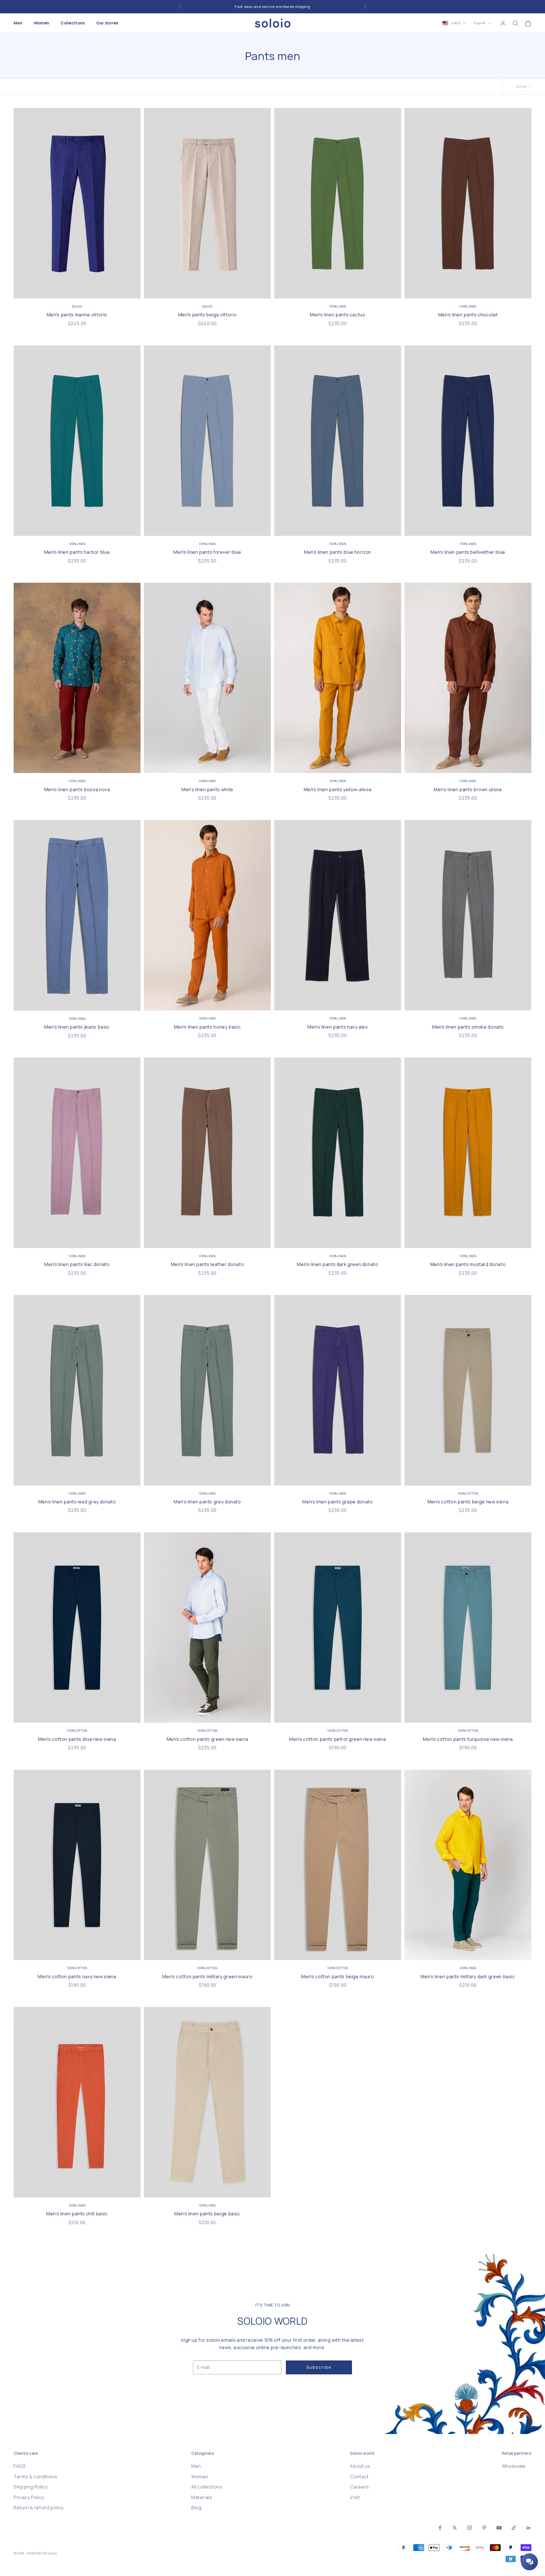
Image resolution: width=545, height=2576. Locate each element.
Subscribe (319, 2367)
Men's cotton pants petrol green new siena (338, 1739)
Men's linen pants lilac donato (77, 1264)
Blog (196, 2508)
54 (89, 290)
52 (77, 290)
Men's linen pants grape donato (338, 1502)
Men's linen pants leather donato (207, 1264)
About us (360, 2466)
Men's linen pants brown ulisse (468, 789)
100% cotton (468, 1493)
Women (41, 23)
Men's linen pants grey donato (207, 1502)
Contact (359, 2477)
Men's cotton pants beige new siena (468, 1502)
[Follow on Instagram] (469, 2528)
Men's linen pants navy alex (338, 1027)
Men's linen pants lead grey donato (77, 1502)
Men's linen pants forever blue (207, 552)
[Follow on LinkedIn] (529, 2528)
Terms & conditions (35, 2477)
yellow (317, 764)
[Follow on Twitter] (455, 2528)
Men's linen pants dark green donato (338, 1264)
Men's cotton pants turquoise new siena (468, 1739)
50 (65, 290)
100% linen (338, 306)
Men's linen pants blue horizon (338, 552)
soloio (77, 306)
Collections (73, 23)
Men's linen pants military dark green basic (468, 1977)
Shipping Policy (31, 2487)
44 (41, 290)
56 (101, 290)
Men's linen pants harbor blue (77, 552)
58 (114, 290)
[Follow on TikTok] (514, 2528)
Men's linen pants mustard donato (468, 1264)
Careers (359, 2487)
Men (18, 23)
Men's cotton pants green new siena (207, 1739)
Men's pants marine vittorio (77, 315)
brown (468, 764)
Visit (355, 2497)
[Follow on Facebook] (440, 2528)
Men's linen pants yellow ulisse (338, 789)
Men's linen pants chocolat (468, 315)
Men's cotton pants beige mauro (338, 1977)
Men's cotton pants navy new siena (77, 1977)
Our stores (107, 23)
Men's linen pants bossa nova (77, 789)
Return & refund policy (39, 2508)
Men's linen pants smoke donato (468, 1027)
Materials (202, 2497)
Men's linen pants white (207, 789)
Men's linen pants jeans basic (77, 1027)
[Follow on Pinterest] (484, 2528)
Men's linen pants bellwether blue (468, 552)
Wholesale (514, 2466)
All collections (207, 2487)
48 (320, 290)
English (480, 23)
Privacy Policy (29, 2497)
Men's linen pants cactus (338, 315)
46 (53, 290)
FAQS (20, 2466)
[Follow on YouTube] (499, 2528)
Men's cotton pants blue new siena (77, 1739)
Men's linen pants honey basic (207, 1027)
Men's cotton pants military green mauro (207, 1977)
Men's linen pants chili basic (77, 2214)
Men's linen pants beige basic (207, 2214)
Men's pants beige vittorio (207, 315)
